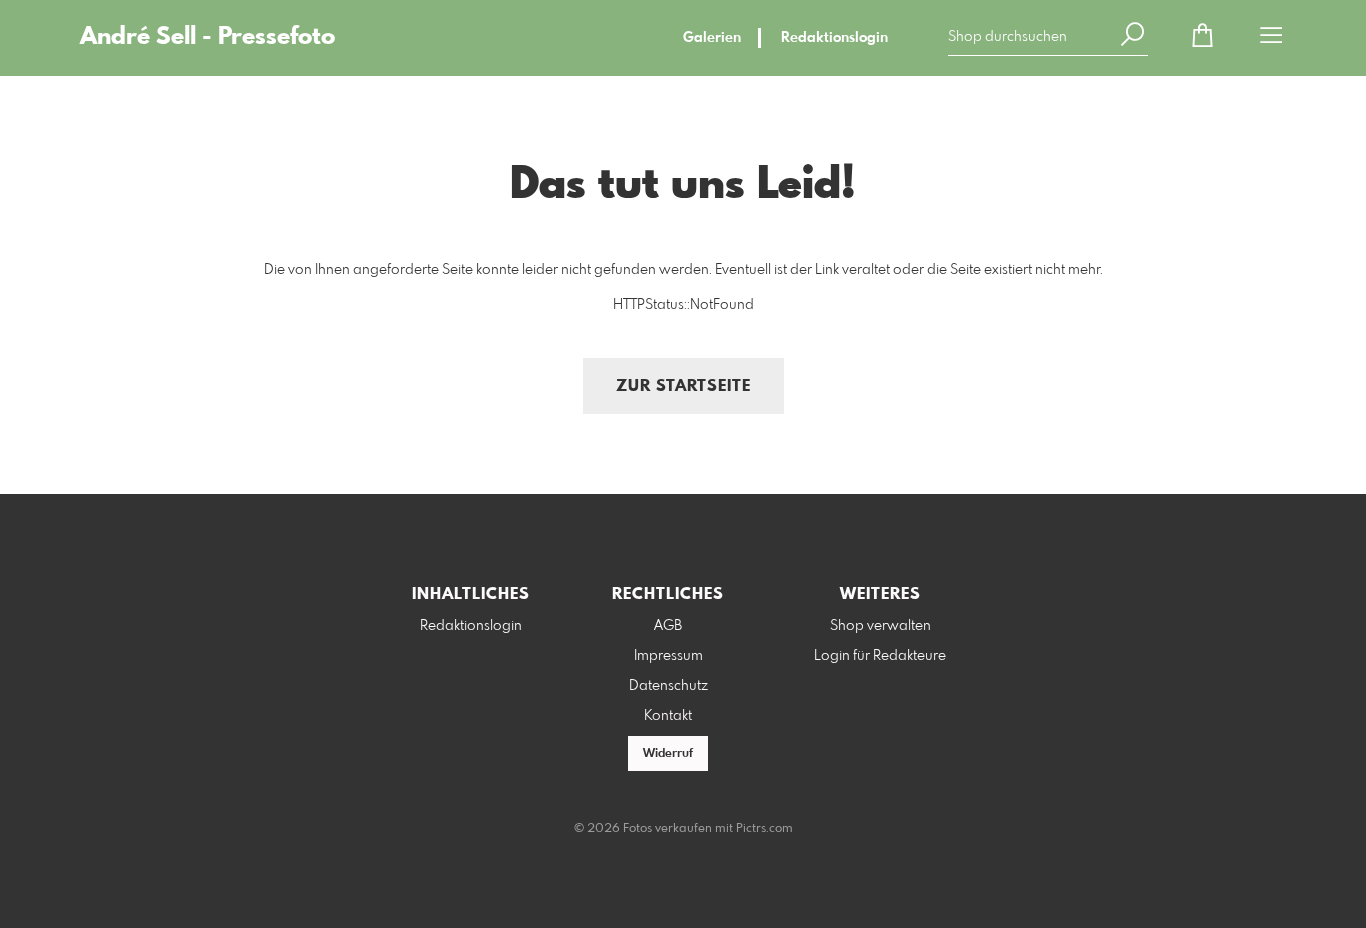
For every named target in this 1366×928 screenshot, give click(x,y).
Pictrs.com (764, 829)
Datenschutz (668, 686)
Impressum (668, 656)
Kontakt (668, 716)
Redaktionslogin (834, 38)
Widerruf (668, 754)
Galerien (712, 38)
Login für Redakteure (880, 656)
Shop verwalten (880, 626)
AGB (668, 626)
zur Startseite (683, 386)
